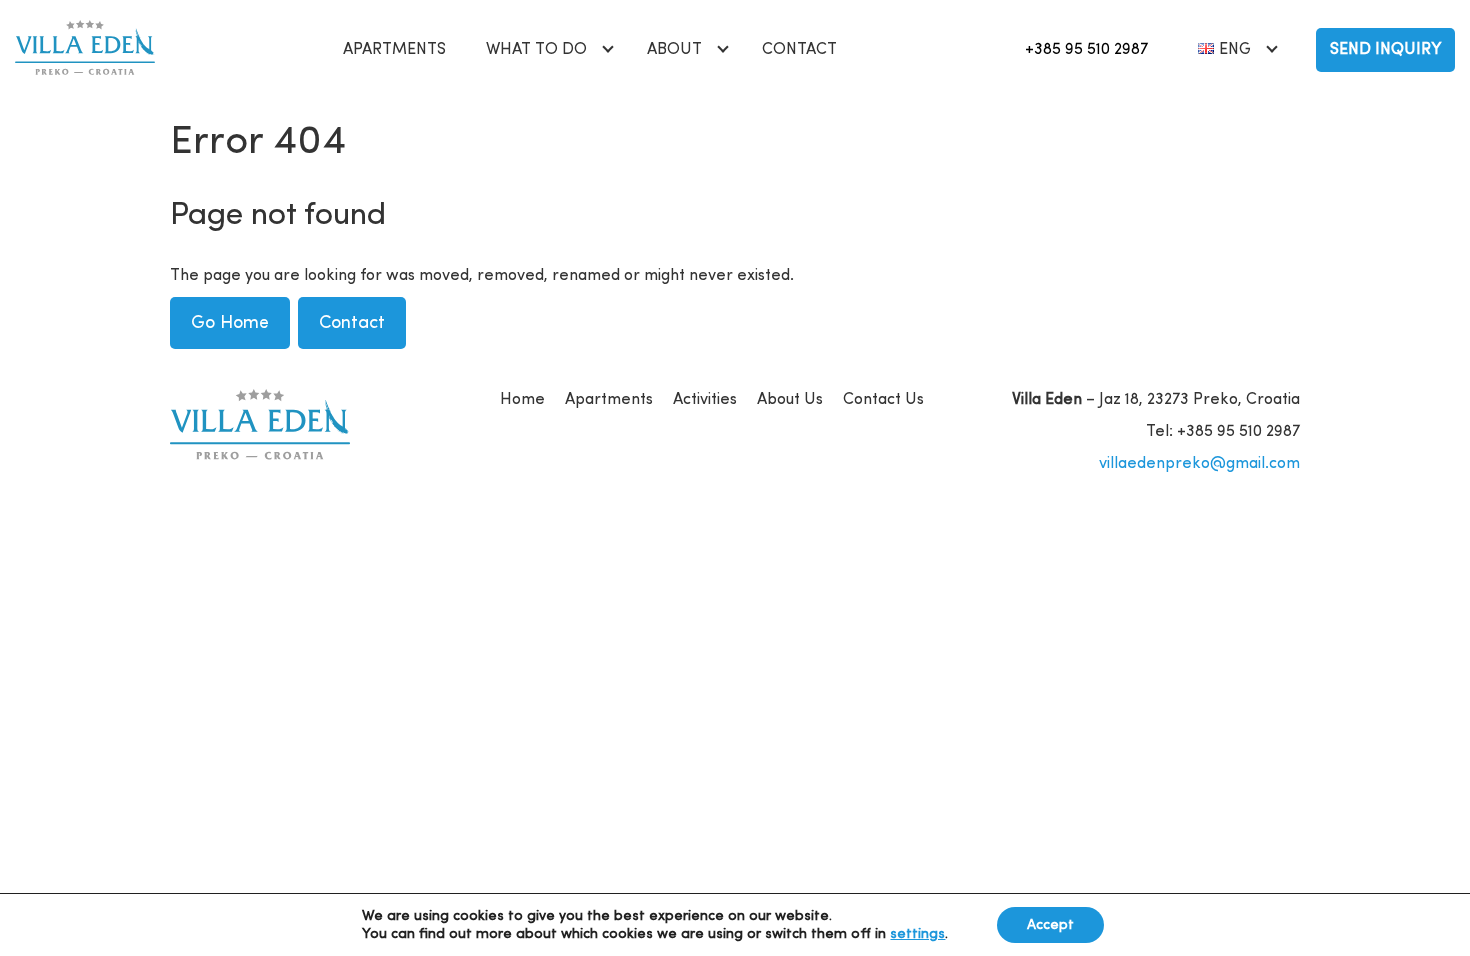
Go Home (230, 323)
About (674, 50)
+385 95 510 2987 (1086, 50)
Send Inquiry (1385, 50)
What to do (536, 50)
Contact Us (883, 400)
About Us (790, 400)
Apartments (394, 50)
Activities (705, 400)
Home (522, 400)
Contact (799, 50)
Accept (1050, 925)
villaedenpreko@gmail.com (1199, 464)
